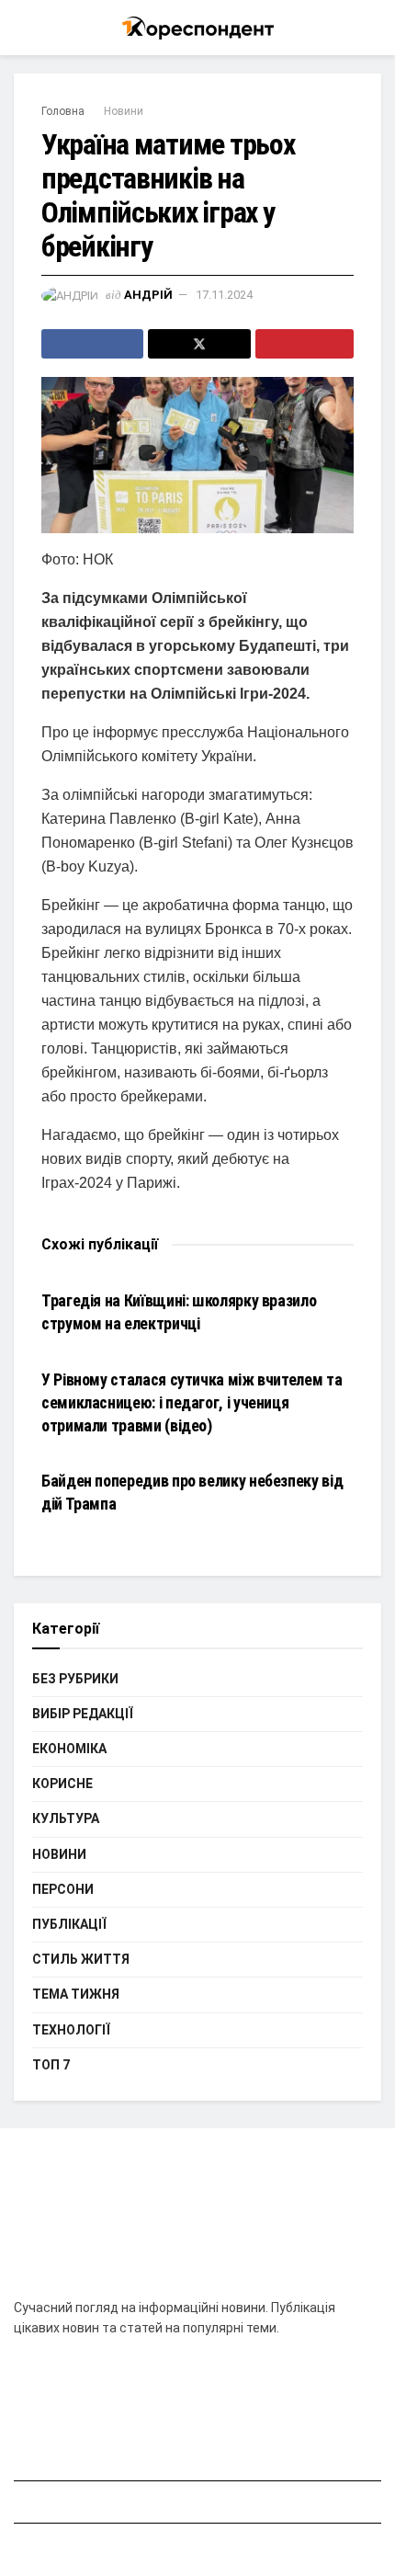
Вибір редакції (83, 1714)
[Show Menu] (22, 28)
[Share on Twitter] (199, 344)
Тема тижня (76, 1994)
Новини (124, 111)
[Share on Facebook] (92, 344)
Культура (66, 1818)
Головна (63, 111)
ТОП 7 (51, 2065)
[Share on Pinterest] (305, 344)
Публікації (69, 1924)
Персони (63, 1889)
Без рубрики (75, 1679)
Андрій (148, 295)
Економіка (69, 1749)
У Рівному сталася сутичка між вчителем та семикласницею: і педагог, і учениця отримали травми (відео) (192, 1402)
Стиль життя (81, 1959)
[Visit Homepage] (198, 28)
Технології (71, 2030)
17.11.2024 (224, 295)
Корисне (62, 1784)
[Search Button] (373, 28)
